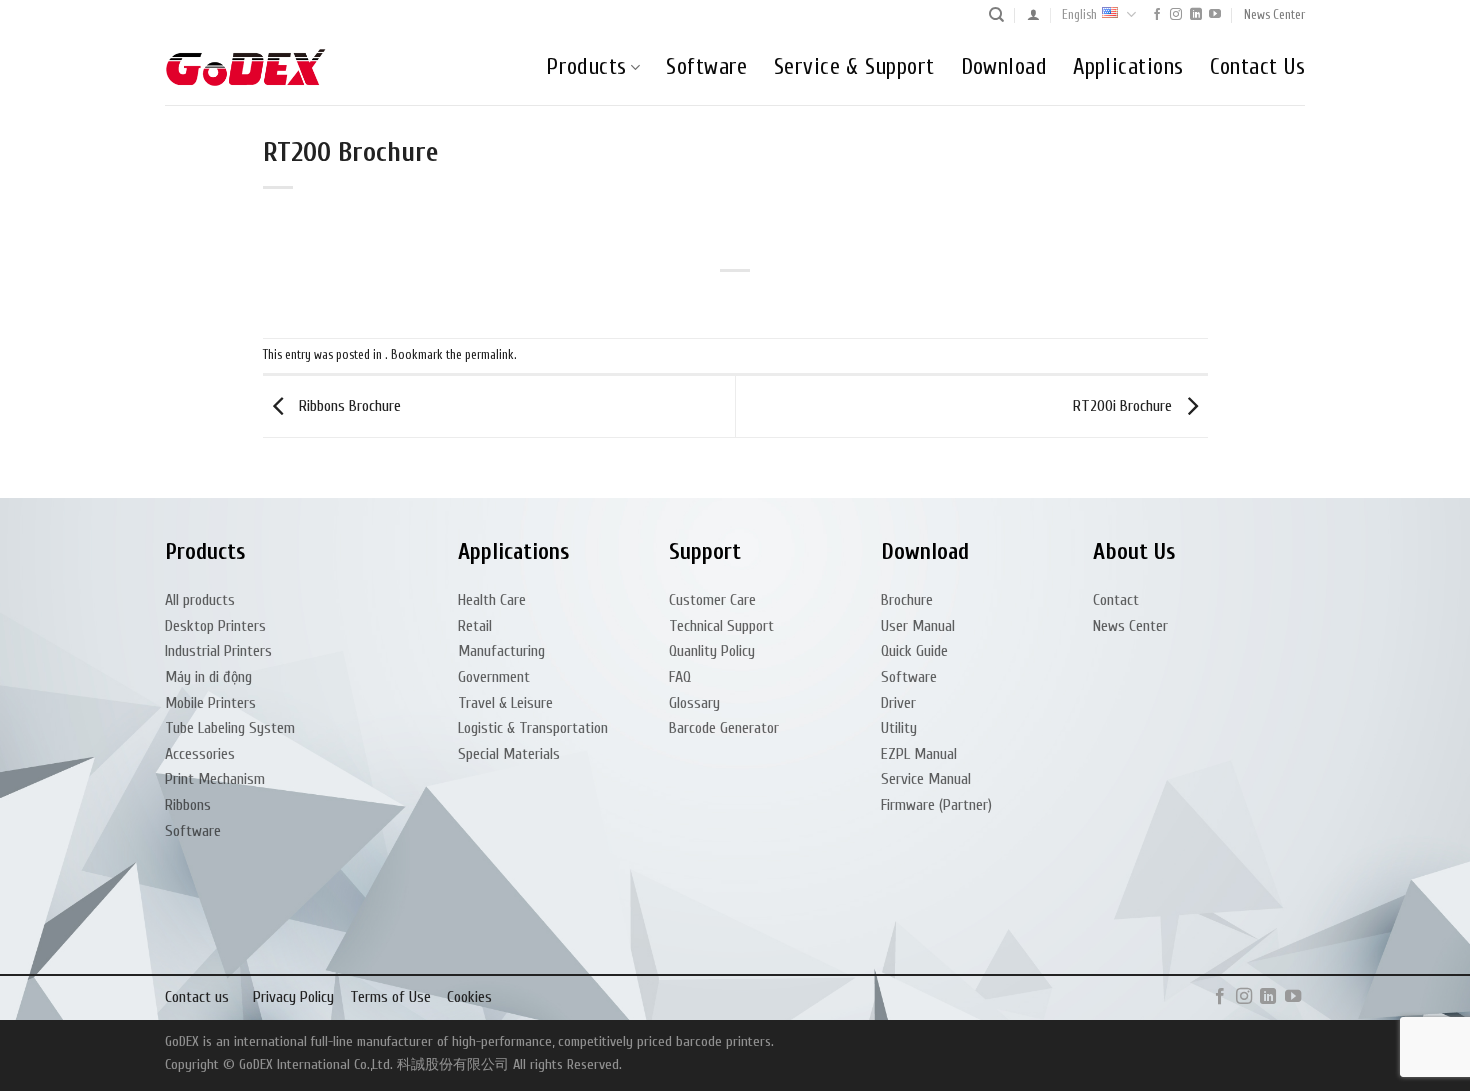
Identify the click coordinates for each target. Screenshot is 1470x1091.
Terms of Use (390, 997)
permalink (489, 355)
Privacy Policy (293, 997)
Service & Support (854, 67)
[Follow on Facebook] (1157, 15)
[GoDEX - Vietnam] (246, 67)
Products (586, 67)
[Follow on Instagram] (1176, 15)
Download (1004, 67)
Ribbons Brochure (348, 406)
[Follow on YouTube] (1215, 15)
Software (707, 67)
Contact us (197, 997)
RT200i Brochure (1124, 406)
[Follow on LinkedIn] (1196, 15)
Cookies (469, 997)
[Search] (996, 15)
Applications (1128, 67)
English (1079, 15)
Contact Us (1257, 67)
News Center (1274, 15)
